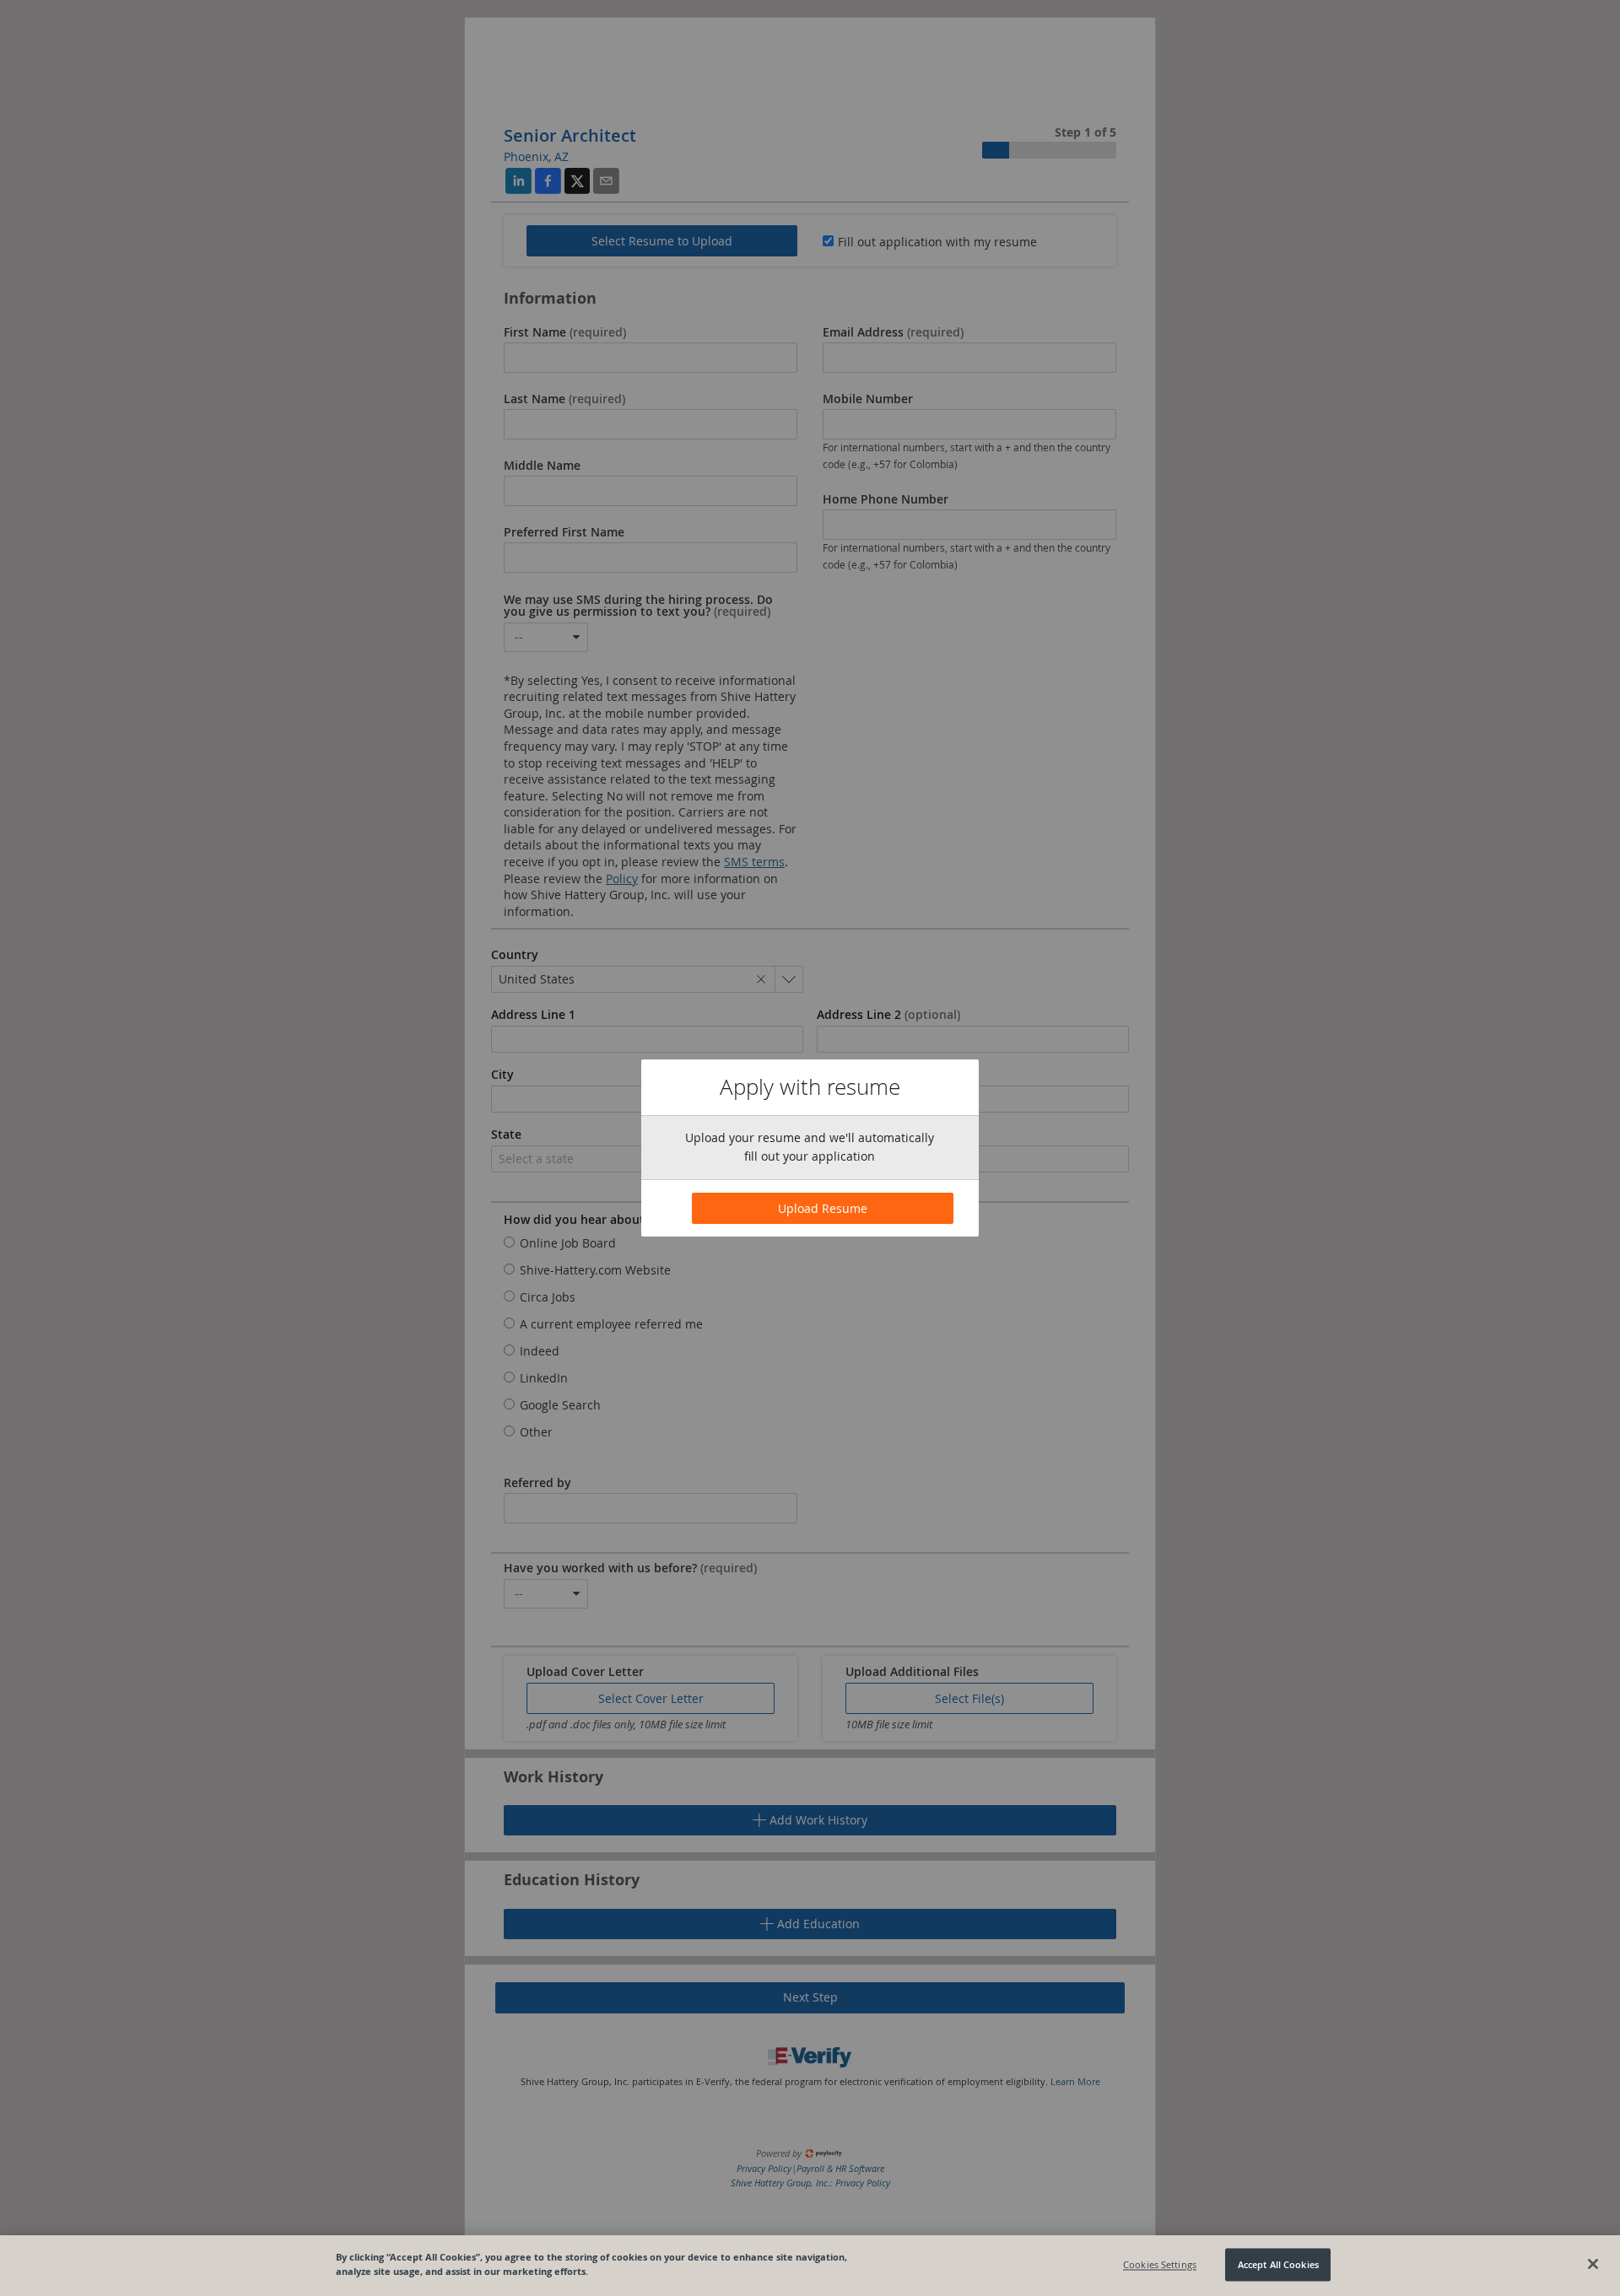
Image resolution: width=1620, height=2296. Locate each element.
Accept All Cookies (1278, 2264)
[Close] (1593, 2264)
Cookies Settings (1160, 2264)
